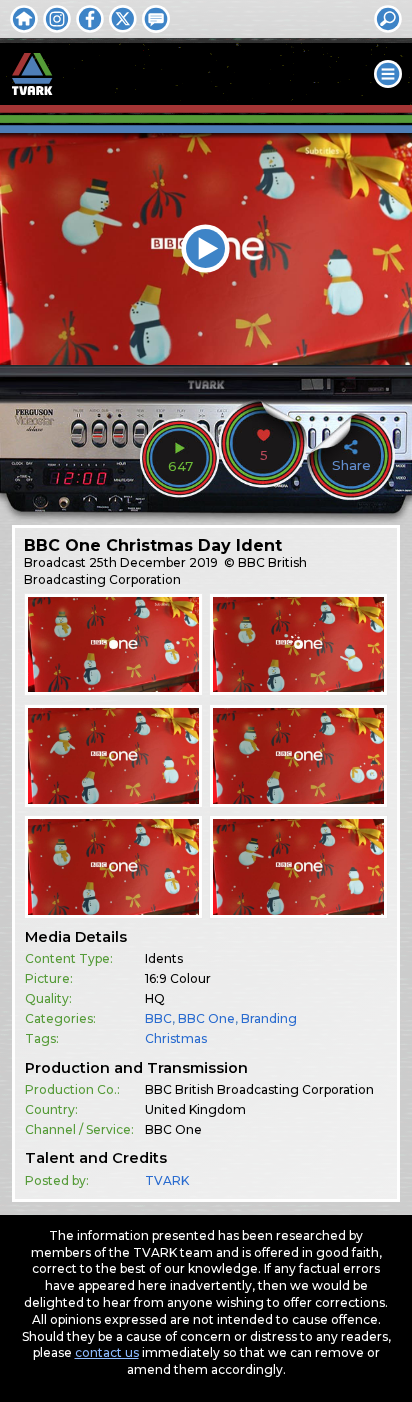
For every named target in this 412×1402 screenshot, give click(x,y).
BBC (158, 1018)
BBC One (206, 1018)
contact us (107, 1352)
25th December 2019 (153, 562)
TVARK (167, 1180)
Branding (269, 1018)
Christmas (176, 1038)
